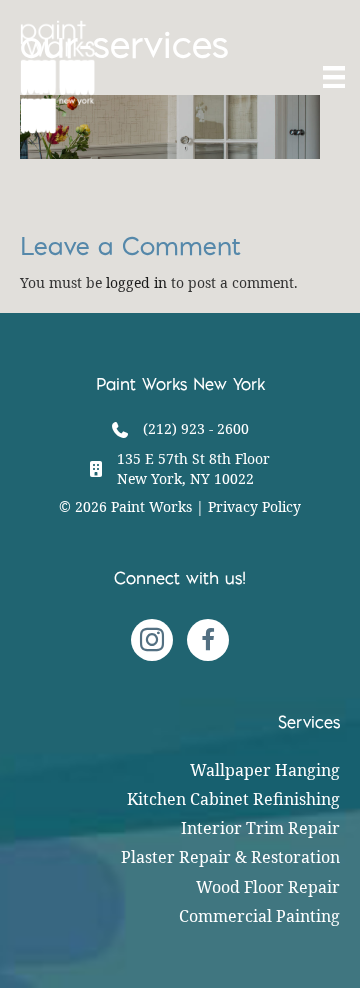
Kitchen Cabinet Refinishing (233, 799)
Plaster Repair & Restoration (230, 857)
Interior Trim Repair (260, 828)
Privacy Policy (254, 506)
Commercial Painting (259, 916)
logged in (136, 282)
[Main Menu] (331, 77)
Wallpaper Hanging (265, 770)
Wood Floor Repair (268, 887)
